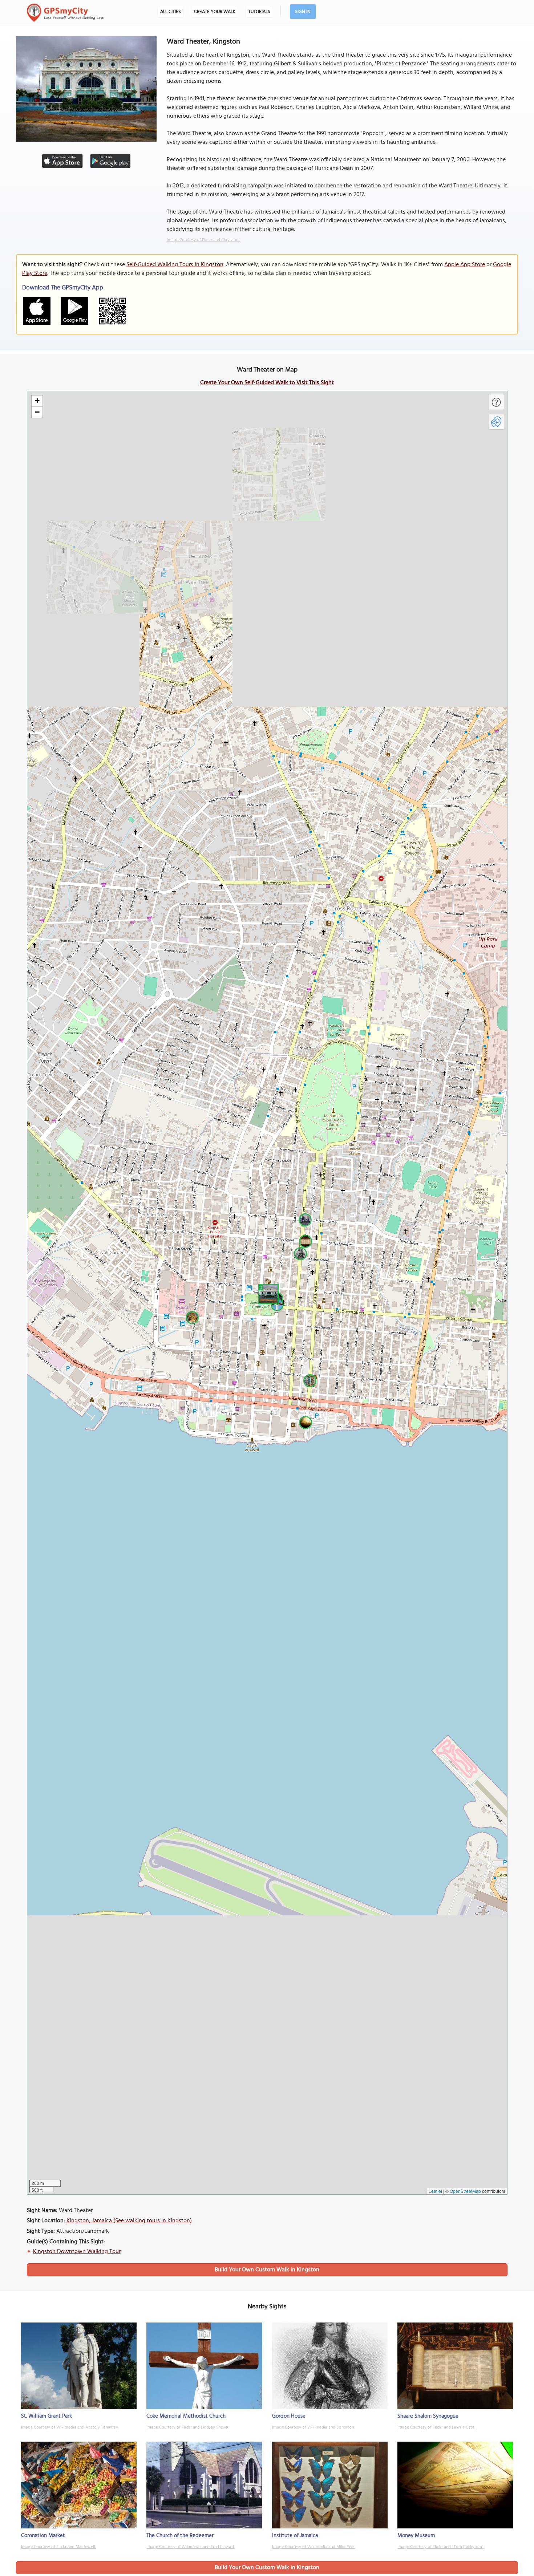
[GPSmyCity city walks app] (65, 13)
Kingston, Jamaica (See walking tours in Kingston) (129, 2221)
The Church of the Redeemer (180, 2536)
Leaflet (435, 2191)
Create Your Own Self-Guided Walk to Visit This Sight (267, 383)
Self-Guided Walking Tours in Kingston (175, 265)
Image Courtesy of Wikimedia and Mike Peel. (314, 2547)
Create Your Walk (215, 12)
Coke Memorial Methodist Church (186, 2416)
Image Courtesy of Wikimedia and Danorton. (313, 2427)
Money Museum (416, 2536)
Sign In (303, 12)
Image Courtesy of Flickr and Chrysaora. (204, 240)
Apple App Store (465, 265)
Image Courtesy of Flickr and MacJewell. (58, 2547)
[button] (267, 1293)
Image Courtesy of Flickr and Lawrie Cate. (436, 2427)
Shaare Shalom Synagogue (428, 2416)
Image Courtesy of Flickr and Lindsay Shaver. (188, 2427)
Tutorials (259, 12)
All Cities (171, 12)
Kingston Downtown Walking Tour (77, 2252)
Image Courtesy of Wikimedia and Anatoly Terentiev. (70, 2427)
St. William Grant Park (46, 2416)
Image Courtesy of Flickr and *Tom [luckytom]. (441, 2547)
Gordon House (289, 2416)
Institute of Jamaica (295, 2536)
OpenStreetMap (465, 2191)
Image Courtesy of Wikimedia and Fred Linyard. (191, 2547)
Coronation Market (43, 2536)
